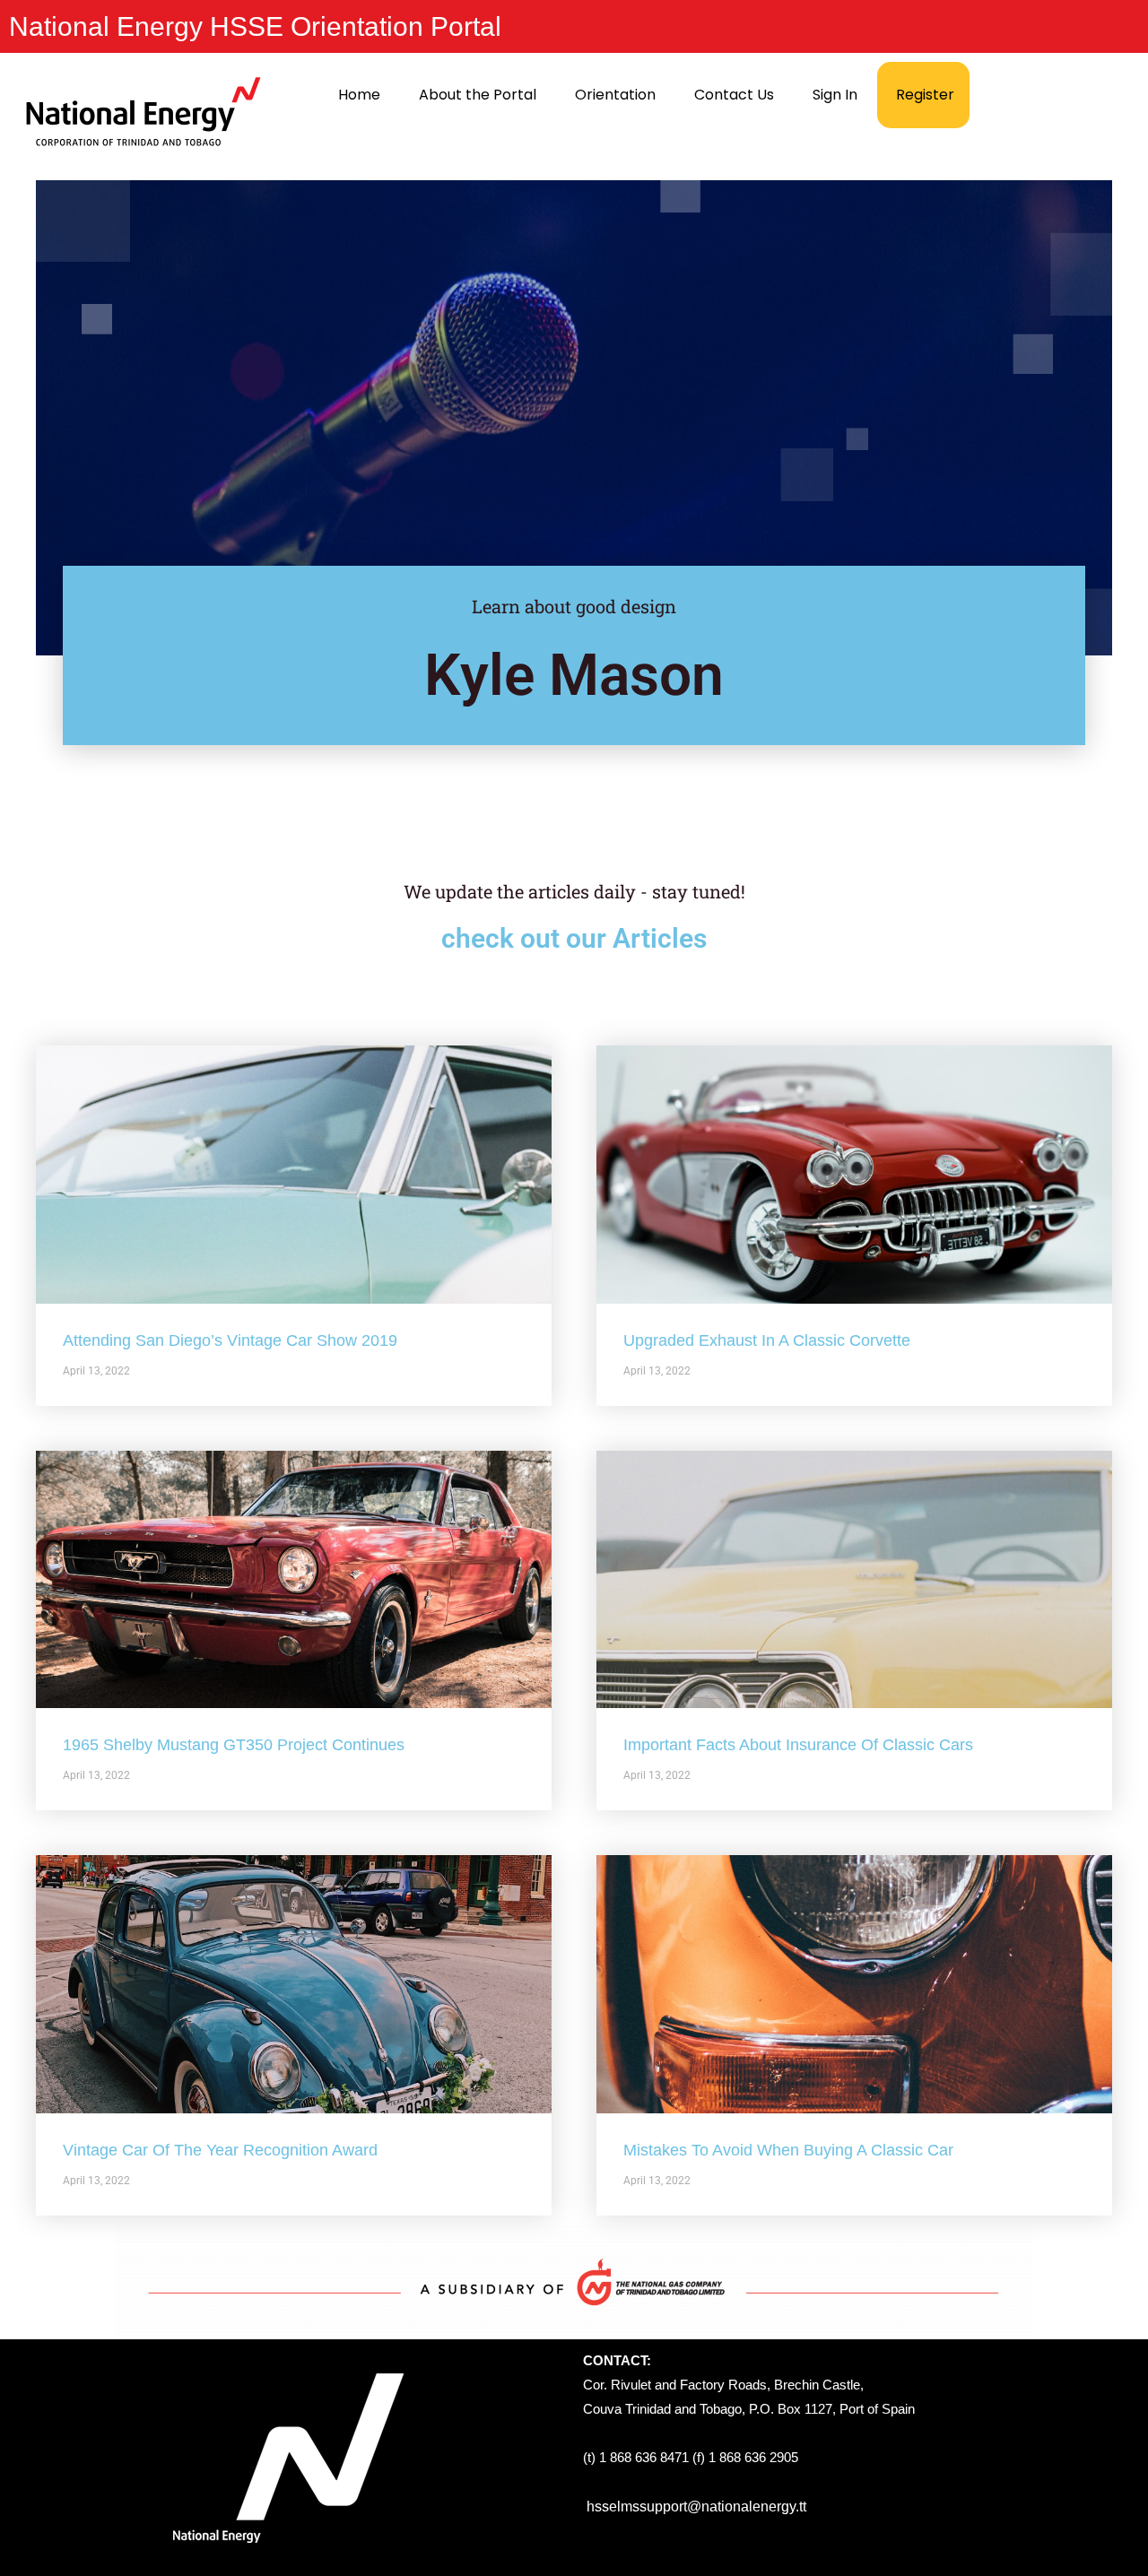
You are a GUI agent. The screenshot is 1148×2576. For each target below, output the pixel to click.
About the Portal (478, 95)
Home (359, 95)
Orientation (615, 95)
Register (925, 95)
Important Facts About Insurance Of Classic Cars (798, 1745)
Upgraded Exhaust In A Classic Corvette (767, 1340)
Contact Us (734, 95)
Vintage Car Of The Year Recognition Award (220, 2150)
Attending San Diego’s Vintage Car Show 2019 (230, 1340)
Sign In (835, 95)
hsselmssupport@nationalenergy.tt (696, 2507)
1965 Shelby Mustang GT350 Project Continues (234, 1745)
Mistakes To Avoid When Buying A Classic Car (788, 2150)
